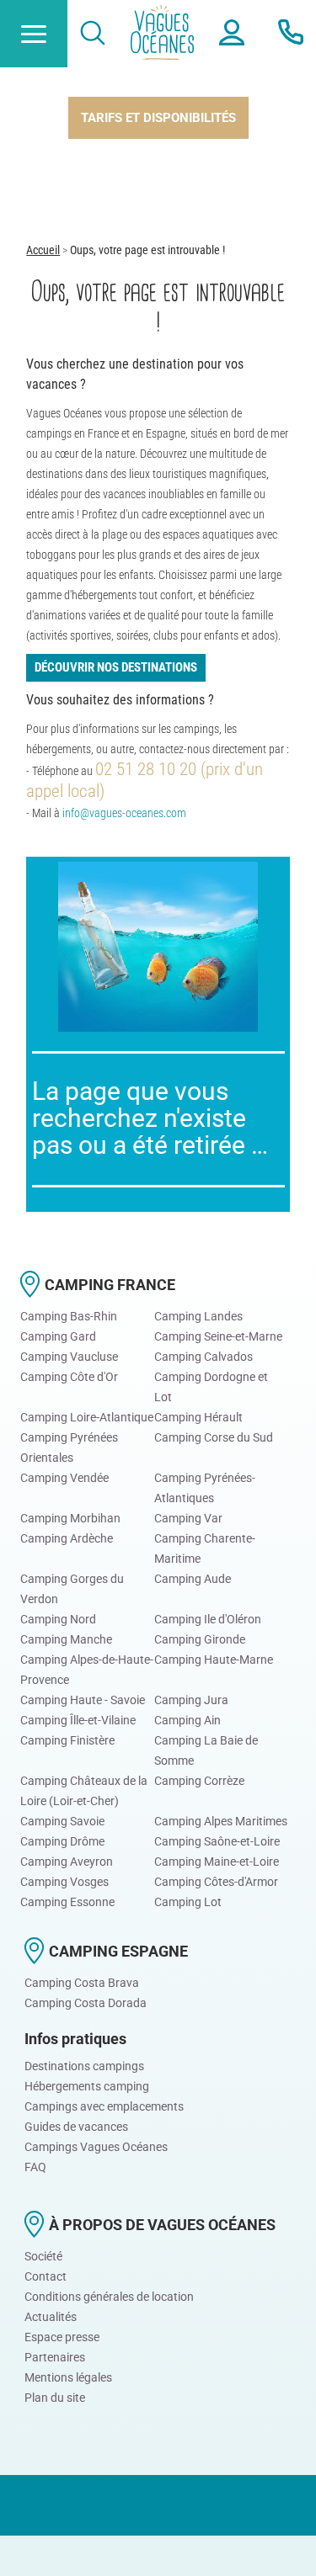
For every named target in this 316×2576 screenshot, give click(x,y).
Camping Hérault (198, 1417)
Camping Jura (191, 1700)
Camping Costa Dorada (86, 2003)
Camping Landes (198, 1316)
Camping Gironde (200, 1639)
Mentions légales (68, 2377)
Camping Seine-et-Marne (218, 1336)
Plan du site (55, 2398)
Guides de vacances (76, 2127)
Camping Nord (58, 1619)
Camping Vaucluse (69, 1357)
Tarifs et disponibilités (158, 118)
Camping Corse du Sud (214, 1437)
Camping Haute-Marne (214, 1660)
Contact (46, 2276)
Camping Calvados (204, 1357)
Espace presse (62, 2337)
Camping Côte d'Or (69, 1377)
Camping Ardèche (67, 1538)
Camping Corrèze (199, 1781)
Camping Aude (193, 1579)
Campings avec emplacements (104, 2106)
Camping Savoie (62, 1821)
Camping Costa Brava (82, 1983)
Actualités (51, 2317)
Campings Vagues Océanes (96, 2147)
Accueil (43, 250)
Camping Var (188, 1518)
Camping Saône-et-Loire (217, 1841)
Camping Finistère (67, 1740)
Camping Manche (66, 1639)
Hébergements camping (87, 2086)
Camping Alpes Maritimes (221, 1821)
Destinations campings (84, 2066)
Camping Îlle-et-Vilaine (78, 1720)
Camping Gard (58, 1336)
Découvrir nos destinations (116, 667)
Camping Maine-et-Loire (217, 1862)
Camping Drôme (62, 1841)
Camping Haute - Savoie (83, 1700)
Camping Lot (188, 1902)
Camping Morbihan (70, 1518)
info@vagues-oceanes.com (124, 813)
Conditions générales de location (109, 2297)
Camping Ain (187, 1720)
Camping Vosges (64, 1882)
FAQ (35, 2167)
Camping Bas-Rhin (69, 1316)
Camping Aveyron (67, 1862)
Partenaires (55, 2357)
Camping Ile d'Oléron (208, 1619)
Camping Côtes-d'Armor (216, 1882)
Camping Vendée (64, 1478)
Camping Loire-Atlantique (87, 1417)
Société (43, 2256)
